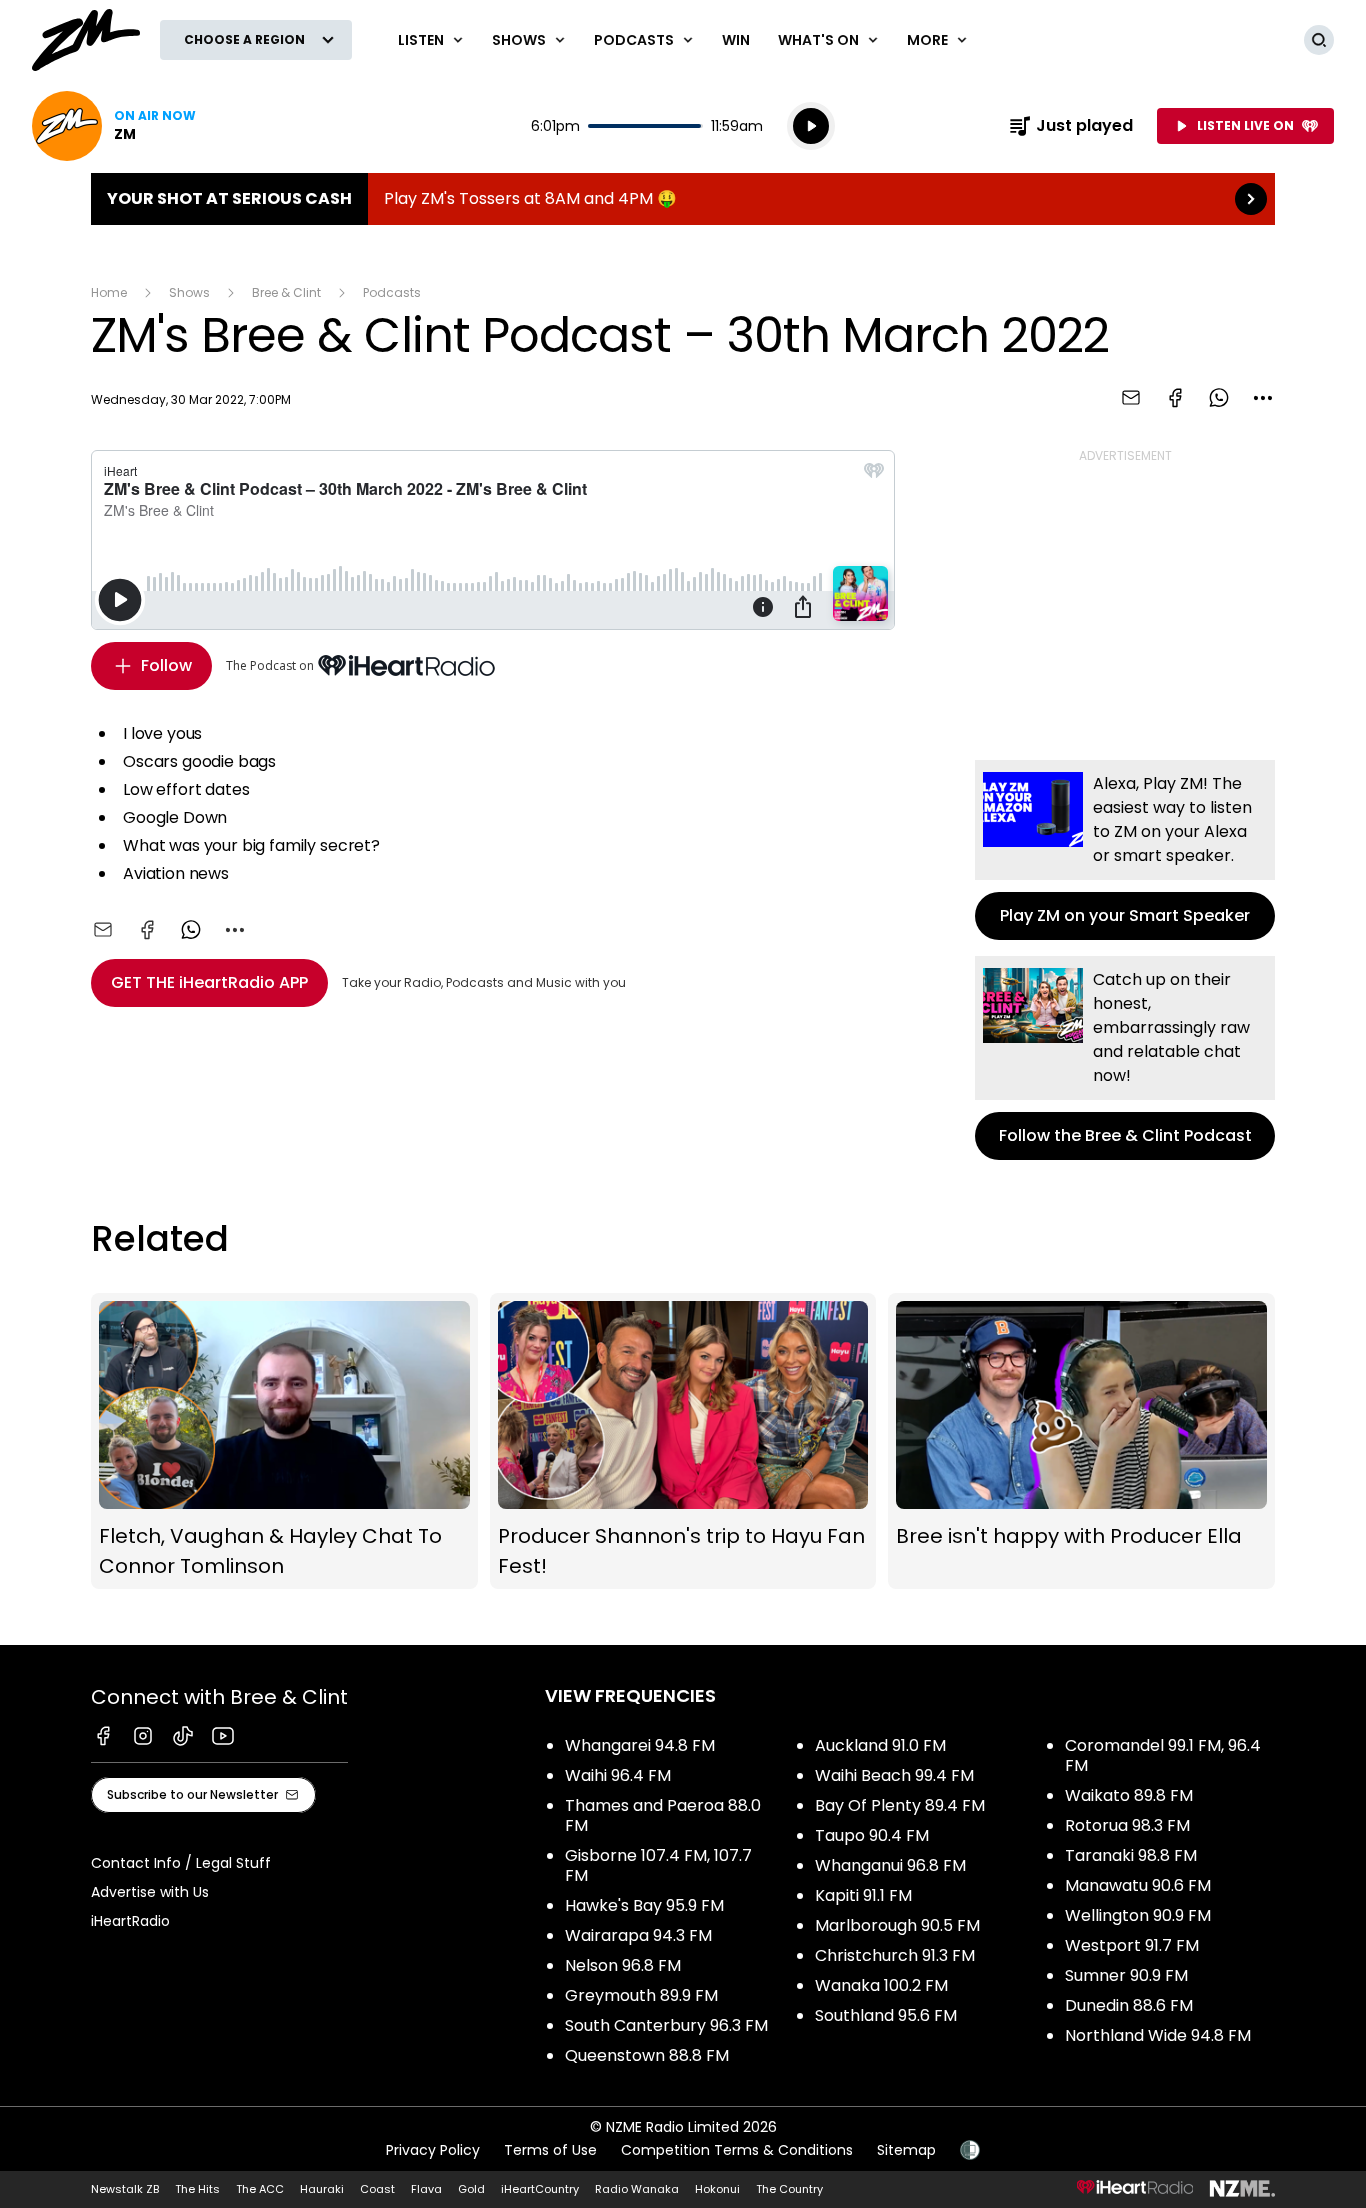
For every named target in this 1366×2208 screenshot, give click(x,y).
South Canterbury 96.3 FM (666, 2025)
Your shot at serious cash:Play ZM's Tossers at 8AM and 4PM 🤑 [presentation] (683, 199)
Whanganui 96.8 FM (890, 1865)
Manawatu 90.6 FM (1138, 1885)
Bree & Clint (286, 292)
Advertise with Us (150, 1892)
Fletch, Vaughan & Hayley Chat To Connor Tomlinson (284, 1441)
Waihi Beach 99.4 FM (894, 1775)
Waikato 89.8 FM (1129, 1795)
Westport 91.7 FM (1132, 1945)
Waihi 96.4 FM (618, 1775)
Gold (471, 2189)
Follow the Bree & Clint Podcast (1125, 1058)
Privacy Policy (433, 2150)
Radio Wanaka (637, 2189)
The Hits (197, 2189)
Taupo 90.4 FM (872, 1835)
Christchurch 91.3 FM (895, 1955)
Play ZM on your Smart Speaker (1125, 850)
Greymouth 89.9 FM (641, 1995)
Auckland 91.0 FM (880, 1745)
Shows (189, 292)
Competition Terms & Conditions (737, 2150)
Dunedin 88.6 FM (1129, 2005)
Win (736, 40)
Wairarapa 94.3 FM (638, 1935)
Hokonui (717, 2189)
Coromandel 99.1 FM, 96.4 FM (1163, 1755)
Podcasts (392, 292)
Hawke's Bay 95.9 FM (644, 1905)
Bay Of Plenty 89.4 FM (900, 1805)
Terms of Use (550, 2150)
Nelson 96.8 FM (623, 1965)
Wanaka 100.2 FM (881, 1985)
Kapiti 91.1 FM (863, 1895)
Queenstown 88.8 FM (647, 2055)
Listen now (114, 126)
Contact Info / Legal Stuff (181, 1863)
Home (109, 292)
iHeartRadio (130, 1921)
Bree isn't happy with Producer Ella (1081, 1441)
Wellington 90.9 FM (1138, 1915)
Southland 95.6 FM (886, 2015)
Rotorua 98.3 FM (1127, 1825)
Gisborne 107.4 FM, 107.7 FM (658, 1865)
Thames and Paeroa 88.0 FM (663, 1815)
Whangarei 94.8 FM (640, 1745)
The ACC (260, 2189)
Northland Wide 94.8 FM (1158, 2035)
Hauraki (322, 2189)
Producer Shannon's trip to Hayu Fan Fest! (683, 1441)
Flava (426, 2189)
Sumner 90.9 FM (1126, 1975)
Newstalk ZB (125, 2189)
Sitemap (906, 2150)
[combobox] (1263, 398)
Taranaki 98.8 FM (1131, 1855)
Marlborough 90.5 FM (897, 1925)
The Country (789, 2189)
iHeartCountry (540, 2189)
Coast (377, 2189)
